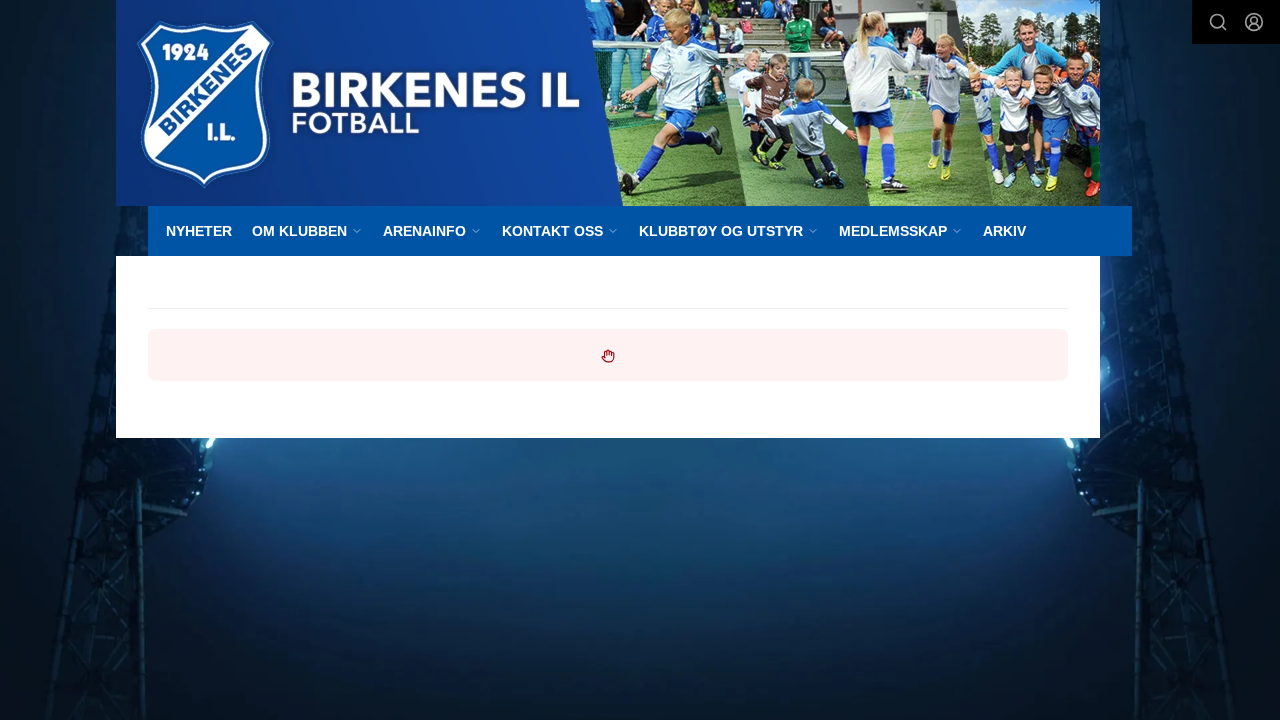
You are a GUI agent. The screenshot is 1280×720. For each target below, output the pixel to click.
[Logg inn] (1254, 22)
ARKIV (1004, 231)
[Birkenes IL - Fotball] (608, 103)
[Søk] (1218, 22)
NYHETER (199, 231)
